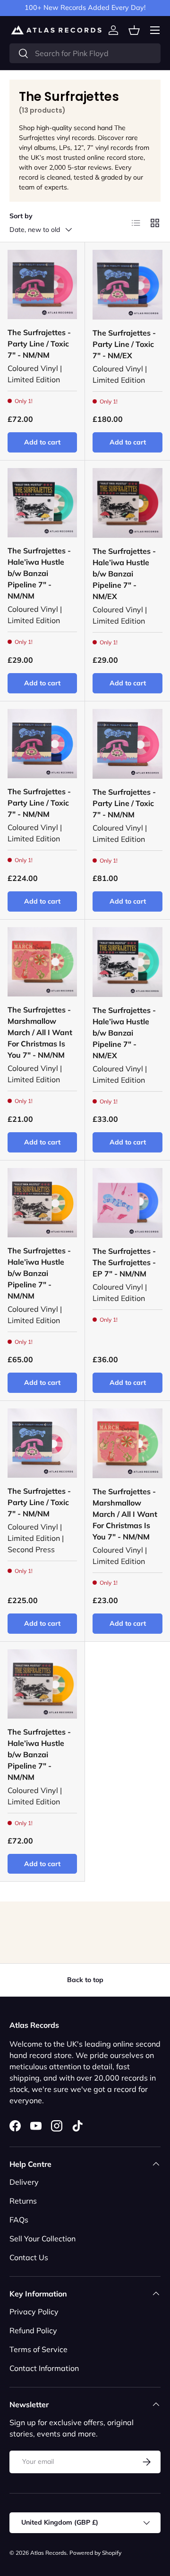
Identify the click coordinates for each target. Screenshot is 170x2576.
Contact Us (29, 2257)
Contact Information (44, 2368)
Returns (23, 2201)
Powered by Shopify (95, 2553)
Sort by (21, 216)
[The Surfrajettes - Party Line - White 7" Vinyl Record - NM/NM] (42, 1443)
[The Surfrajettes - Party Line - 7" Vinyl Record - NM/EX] (127, 285)
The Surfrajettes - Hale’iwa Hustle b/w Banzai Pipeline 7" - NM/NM (39, 573)
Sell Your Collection (42, 2239)
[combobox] (85, 53)
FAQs (19, 2220)
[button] (134, 30)
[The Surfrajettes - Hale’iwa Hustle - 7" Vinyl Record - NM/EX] (127, 503)
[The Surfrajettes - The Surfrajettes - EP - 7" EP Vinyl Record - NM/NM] (127, 1203)
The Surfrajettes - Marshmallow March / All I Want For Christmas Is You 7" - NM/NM (40, 1032)
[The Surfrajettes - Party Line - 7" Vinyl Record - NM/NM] (42, 284)
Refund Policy (33, 2330)
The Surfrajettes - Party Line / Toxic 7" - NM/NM (39, 344)
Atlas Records (48, 2553)
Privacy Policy (34, 2312)
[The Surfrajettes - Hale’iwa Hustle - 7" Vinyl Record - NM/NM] (42, 503)
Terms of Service (38, 2349)
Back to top (85, 1980)
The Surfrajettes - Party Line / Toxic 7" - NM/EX (124, 344)
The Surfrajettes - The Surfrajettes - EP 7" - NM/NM (124, 1262)
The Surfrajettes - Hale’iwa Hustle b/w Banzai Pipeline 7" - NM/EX (124, 574)
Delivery (24, 2182)
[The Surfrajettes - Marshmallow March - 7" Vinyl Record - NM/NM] (42, 962)
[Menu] (155, 30)
